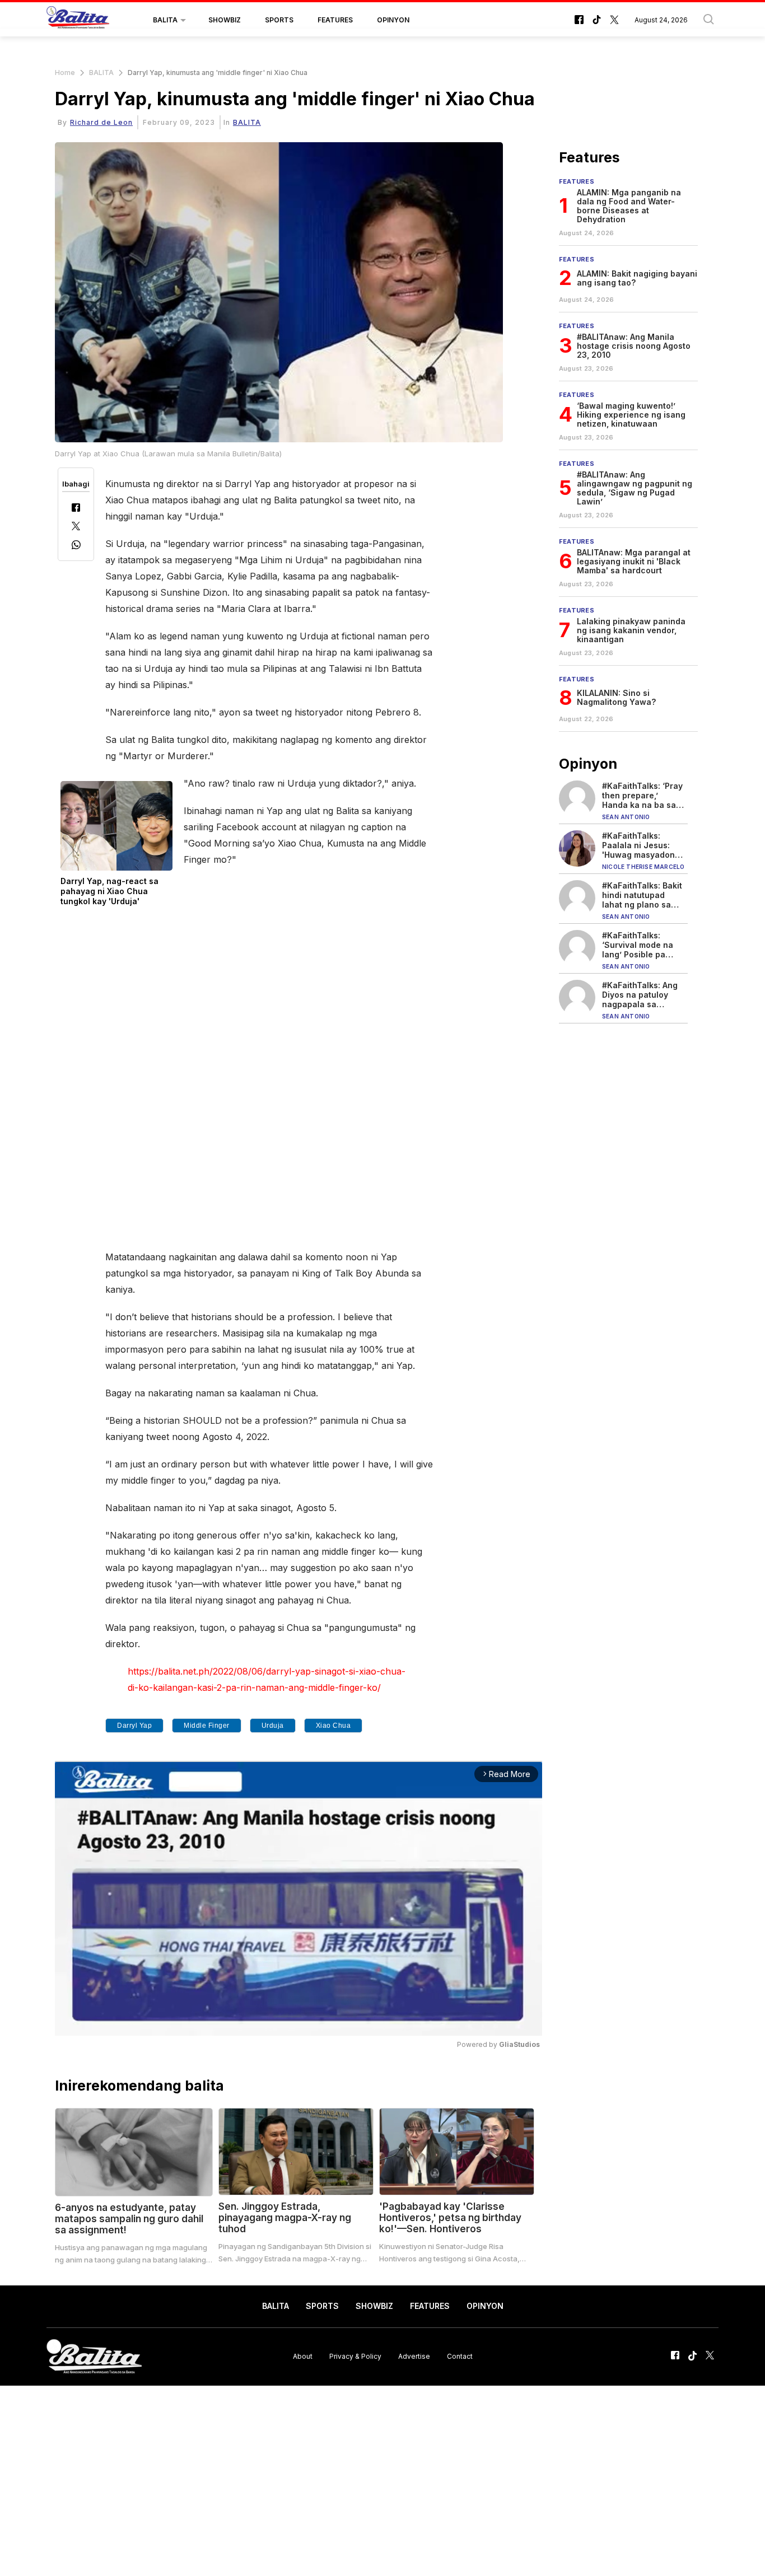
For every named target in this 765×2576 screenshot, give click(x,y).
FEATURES (335, 20)
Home (65, 73)
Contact (460, 2356)
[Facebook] (76, 509)
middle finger (207, 1726)
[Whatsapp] (76, 546)
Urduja (273, 1726)
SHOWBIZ (225, 20)
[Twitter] (76, 527)
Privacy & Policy (355, 2356)
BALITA (165, 20)
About (303, 2356)
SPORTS (279, 20)
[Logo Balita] (78, 20)
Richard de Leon (101, 122)
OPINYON (393, 20)
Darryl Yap (134, 1726)
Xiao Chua (333, 1726)
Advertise (414, 2356)
